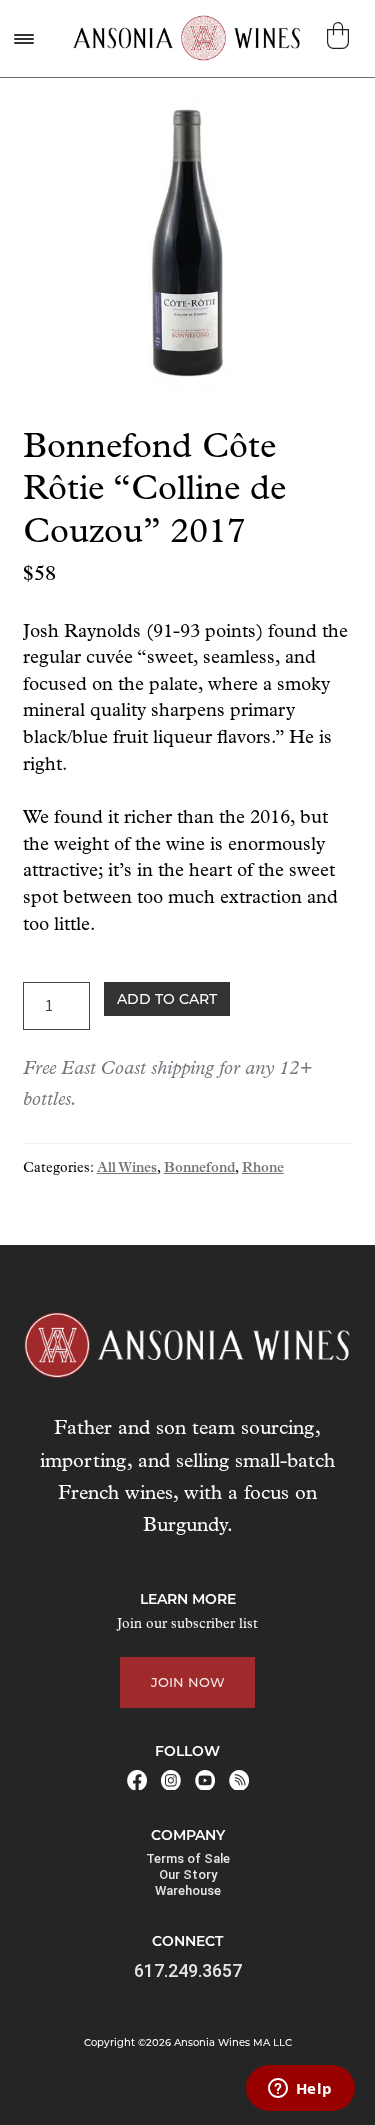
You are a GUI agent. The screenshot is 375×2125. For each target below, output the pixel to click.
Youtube (205, 1780)
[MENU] (23, 38)
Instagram (171, 1780)
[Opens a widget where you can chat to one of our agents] (300, 2090)
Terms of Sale (188, 1858)
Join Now (188, 1682)
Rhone (263, 1168)
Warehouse (188, 1890)
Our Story (188, 1874)
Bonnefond (199, 1168)
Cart (340, 35)
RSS (239, 1780)
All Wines (127, 1168)
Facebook (137, 1780)
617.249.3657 (188, 1970)
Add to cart (167, 999)
